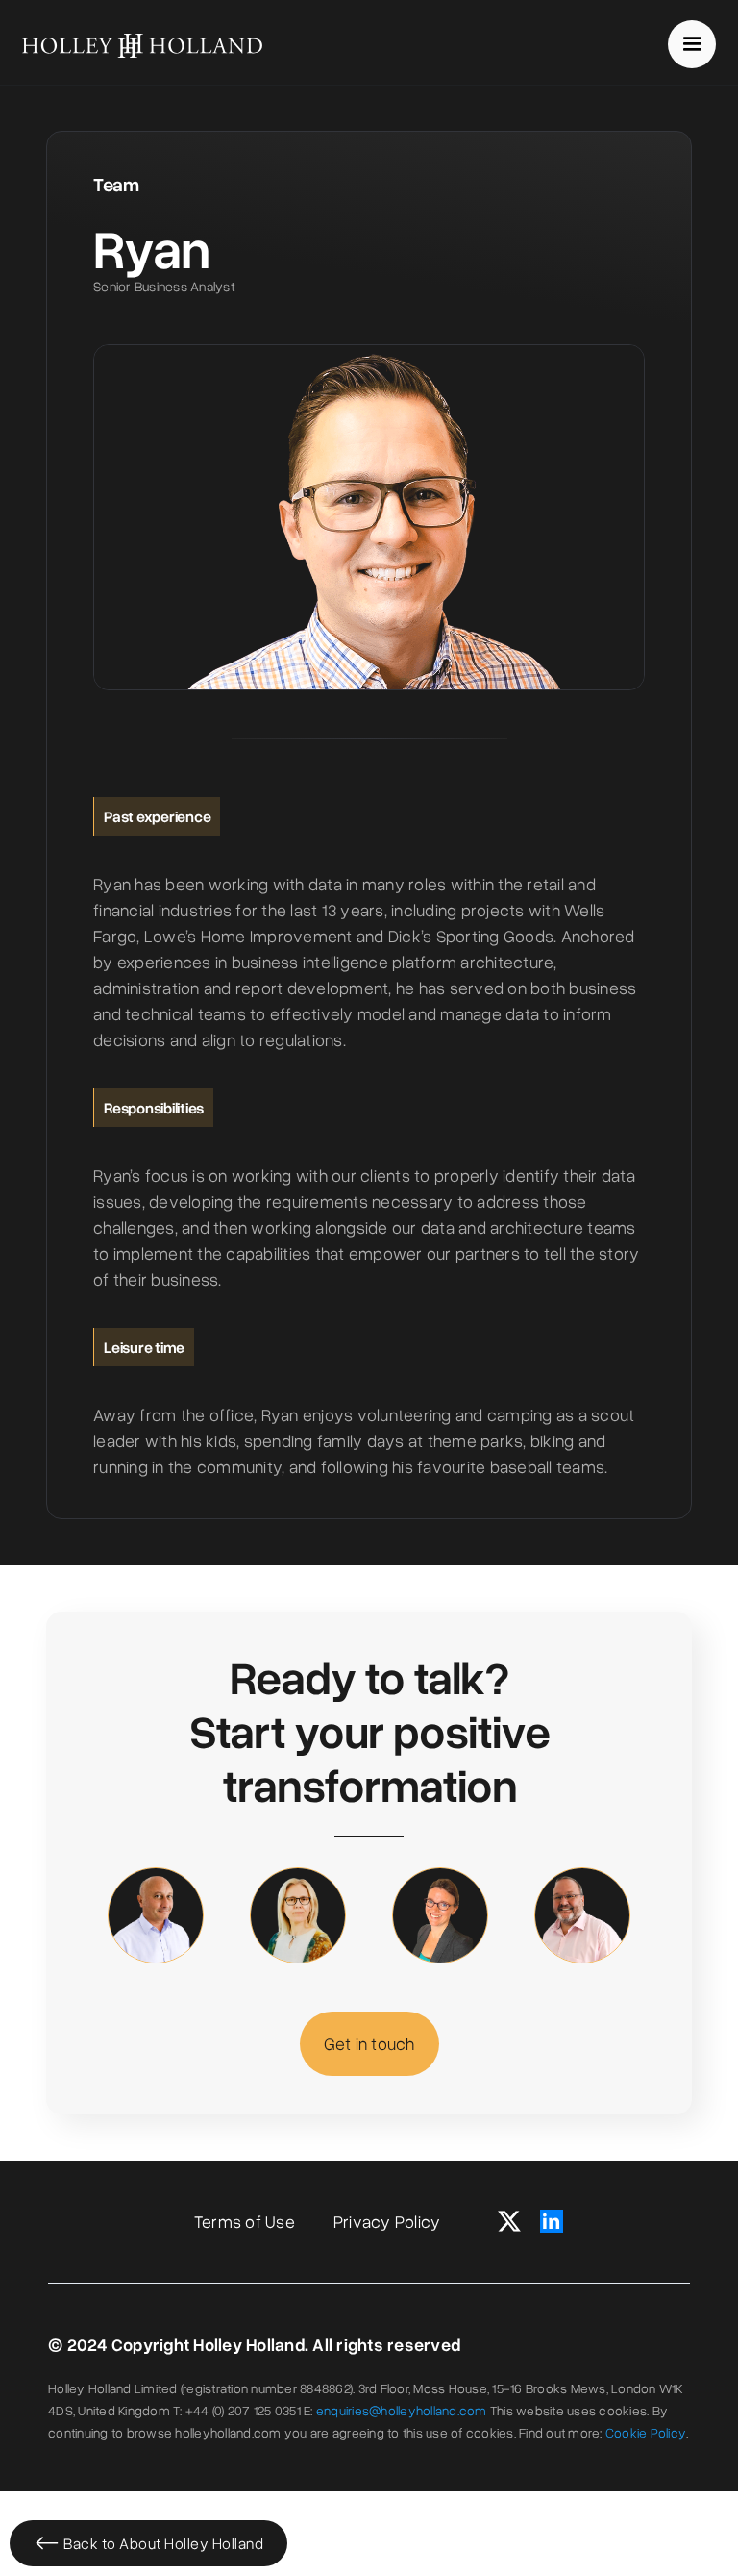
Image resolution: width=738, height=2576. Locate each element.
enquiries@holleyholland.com (402, 2410)
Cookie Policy (646, 2432)
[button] (692, 44)
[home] (142, 44)
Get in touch (369, 2043)
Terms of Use (245, 2221)
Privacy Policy (387, 2221)
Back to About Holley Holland (163, 2543)
